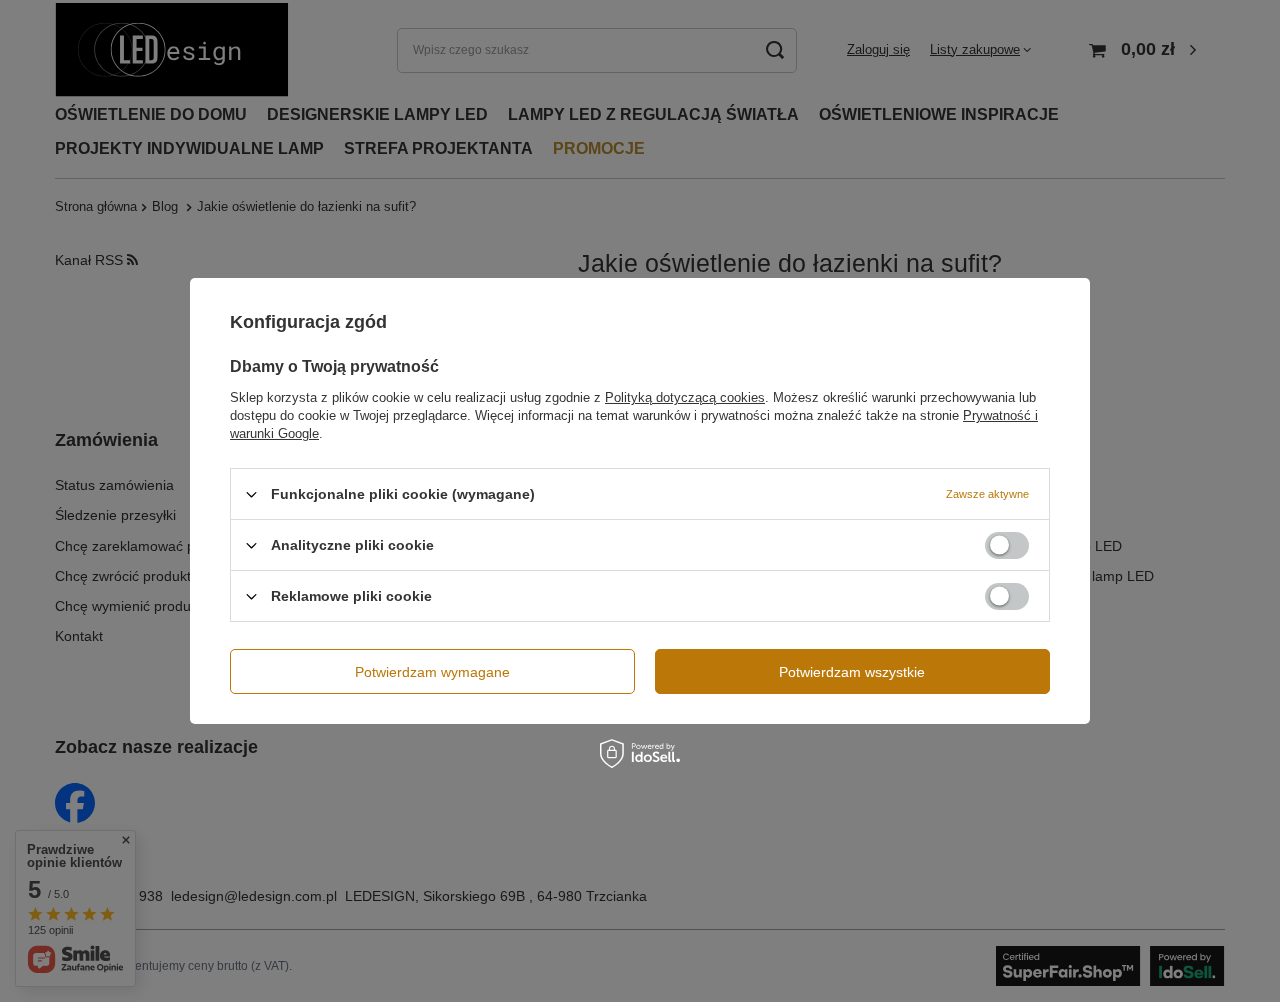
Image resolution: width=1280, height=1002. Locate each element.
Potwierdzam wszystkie (852, 671)
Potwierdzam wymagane (432, 671)
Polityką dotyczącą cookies (685, 397)
